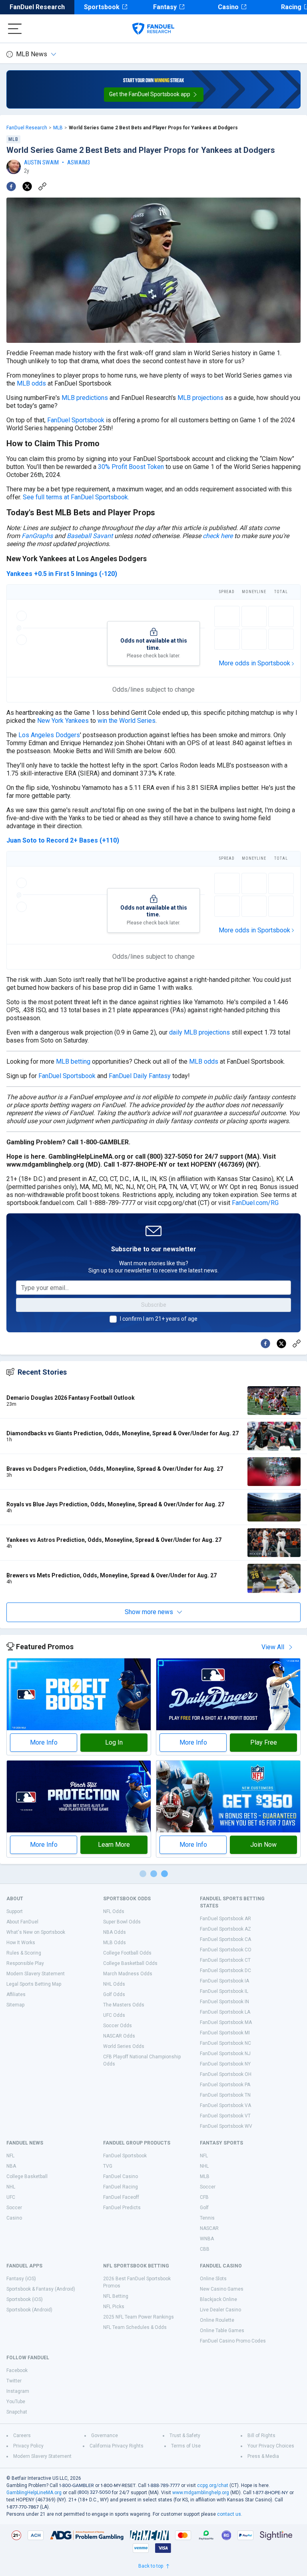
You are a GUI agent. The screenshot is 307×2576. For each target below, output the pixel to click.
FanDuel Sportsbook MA (226, 2022)
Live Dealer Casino (220, 2310)
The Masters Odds (124, 2005)
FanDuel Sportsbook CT (225, 1960)
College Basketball (27, 2176)
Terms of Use (186, 2446)
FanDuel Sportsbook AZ (225, 1929)
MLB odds (31, 383)
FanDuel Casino (121, 2176)
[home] (153, 29)
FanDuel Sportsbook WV (226, 2126)
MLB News (32, 54)
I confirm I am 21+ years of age (159, 1319)
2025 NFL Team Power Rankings (139, 2317)
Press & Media (263, 2456)
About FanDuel (22, 1922)
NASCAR (209, 2228)
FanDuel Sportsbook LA (225, 2012)
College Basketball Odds (130, 1963)
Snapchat (17, 2412)
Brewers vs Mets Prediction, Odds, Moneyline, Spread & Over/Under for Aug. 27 (112, 1575)
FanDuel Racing (121, 2187)
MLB (58, 128)
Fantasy (165, 7)
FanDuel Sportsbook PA (225, 2085)
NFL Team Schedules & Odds (135, 2327)
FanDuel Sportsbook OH (226, 2074)
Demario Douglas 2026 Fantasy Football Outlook (71, 1398)
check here (218, 536)
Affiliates (16, 1994)
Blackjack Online (218, 2299)
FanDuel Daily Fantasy (140, 1076)
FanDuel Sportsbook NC (225, 2043)
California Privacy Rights (117, 2446)
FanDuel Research (37, 7)
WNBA (207, 2239)
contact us (229, 2514)
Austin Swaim (41, 162)
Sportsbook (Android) (29, 2310)
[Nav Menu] (15, 29)
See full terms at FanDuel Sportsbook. (76, 497)
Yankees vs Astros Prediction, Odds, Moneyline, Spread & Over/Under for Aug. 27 (114, 1540)
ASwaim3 (79, 162)
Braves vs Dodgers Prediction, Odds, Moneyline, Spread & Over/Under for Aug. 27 (115, 1469)
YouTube (16, 2402)
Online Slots (213, 2279)
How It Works (21, 1943)
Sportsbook (102, 7)
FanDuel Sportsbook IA (224, 1981)
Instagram (18, 2391)
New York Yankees (63, 721)
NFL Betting (116, 2296)
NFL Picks (114, 2307)
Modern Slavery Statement (36, 1974)
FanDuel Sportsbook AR (225, 1919)
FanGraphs (37, 536)
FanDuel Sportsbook (76, 420)
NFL (10, 2156)
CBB (205, 2249)
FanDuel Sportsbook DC (225, 1971)
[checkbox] (113, 1319)
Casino (228, 7)
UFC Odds (114, 2015)
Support (15, 1911)
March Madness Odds (128, 1974)
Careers (22, 2436)
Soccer (14, 2208)
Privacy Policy (28, 2446)
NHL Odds (114, 1984)
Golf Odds (114, 1994)
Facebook (17, 2370)
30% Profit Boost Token (131, 467)
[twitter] (27, 186)
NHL (11, 2187)
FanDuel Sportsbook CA (225, 1939)
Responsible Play (25, 1963)
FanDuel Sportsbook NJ (225, 2054)
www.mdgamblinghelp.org (201, 2493)
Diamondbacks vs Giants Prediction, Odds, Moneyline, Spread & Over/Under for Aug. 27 (123, 1433)
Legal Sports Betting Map (34, 1984)
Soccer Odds (118, 2026)
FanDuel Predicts (122, 2208)
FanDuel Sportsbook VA (225, 2105)
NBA (11, 2166)
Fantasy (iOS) (21, 2279)
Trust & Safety (185, 2436)
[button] (154, 95)
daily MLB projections (199, 1032)
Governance (105, 2436)
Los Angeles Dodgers (49, 735)
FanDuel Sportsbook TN (225, 2095)
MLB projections (200, 398)
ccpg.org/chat (213, 2485)
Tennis (207, 2218)
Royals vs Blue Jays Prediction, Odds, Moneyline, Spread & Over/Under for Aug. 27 (115, 1504)
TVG (108, 2166)
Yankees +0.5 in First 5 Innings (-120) (62, 574)
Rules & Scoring (24, 1953)
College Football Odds (127, 1953)
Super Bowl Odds (122, 1922)
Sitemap (15, 2005)
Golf (204, 2208)
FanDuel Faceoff (121, 2197)
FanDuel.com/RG (255, 1203)
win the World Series (127, 721)
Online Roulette (217, 2320)
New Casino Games (222, 2289)
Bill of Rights (261, 2436)
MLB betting (73, 1061)
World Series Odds (124, 2046)
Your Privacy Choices (271, 2446)
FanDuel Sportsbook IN (224, 2002)
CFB (204, 2197)
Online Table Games (222, 2331)
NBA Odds (115, 1932)
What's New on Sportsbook (36, 1932)
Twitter (14, 2381)
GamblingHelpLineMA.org (34, 2493)
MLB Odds (115, 1943)
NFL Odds (114, 1911)
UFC (11, 2197)
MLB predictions (85, 398)
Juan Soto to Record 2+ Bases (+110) (63, 840)
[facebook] (11, 186)
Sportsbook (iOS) (25, 2299)
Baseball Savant (90, 536)
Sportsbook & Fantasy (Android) (41, 2289)
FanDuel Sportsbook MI (225, 2033)
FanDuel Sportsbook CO (226, 1950)
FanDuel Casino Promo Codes (233, 2341)
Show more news (149, 1612)
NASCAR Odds (119, 2036)
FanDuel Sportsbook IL (224, 1991)
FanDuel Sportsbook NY (225, 2064)
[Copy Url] (42, 186)
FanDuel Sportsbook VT (225, 2116)
